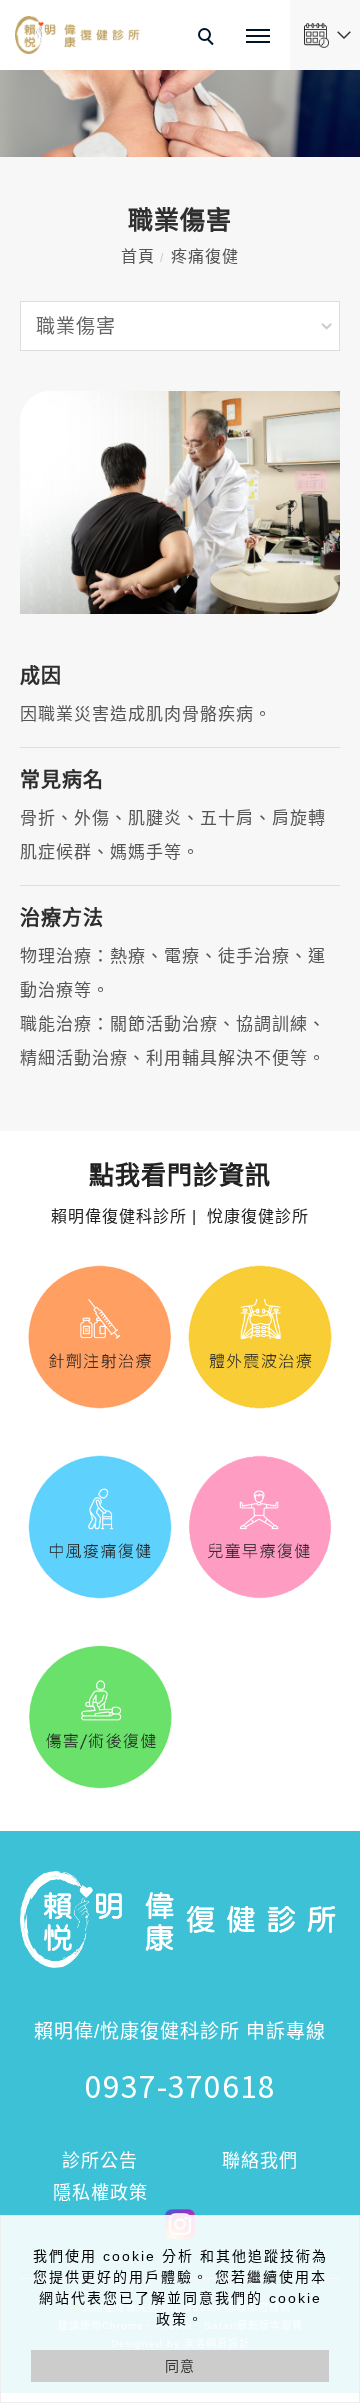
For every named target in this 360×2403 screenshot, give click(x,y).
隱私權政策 (100, 2193)
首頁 (138, 256)
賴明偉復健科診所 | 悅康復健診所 (180, 1195)
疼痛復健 (205, 256)
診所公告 (100, 2161)
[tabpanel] (180, 113)
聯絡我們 (260, 2161)
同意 (180, 2366)
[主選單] (258, 37)
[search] (209, 39)
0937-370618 (180, 2085)
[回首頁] (78, 35)
